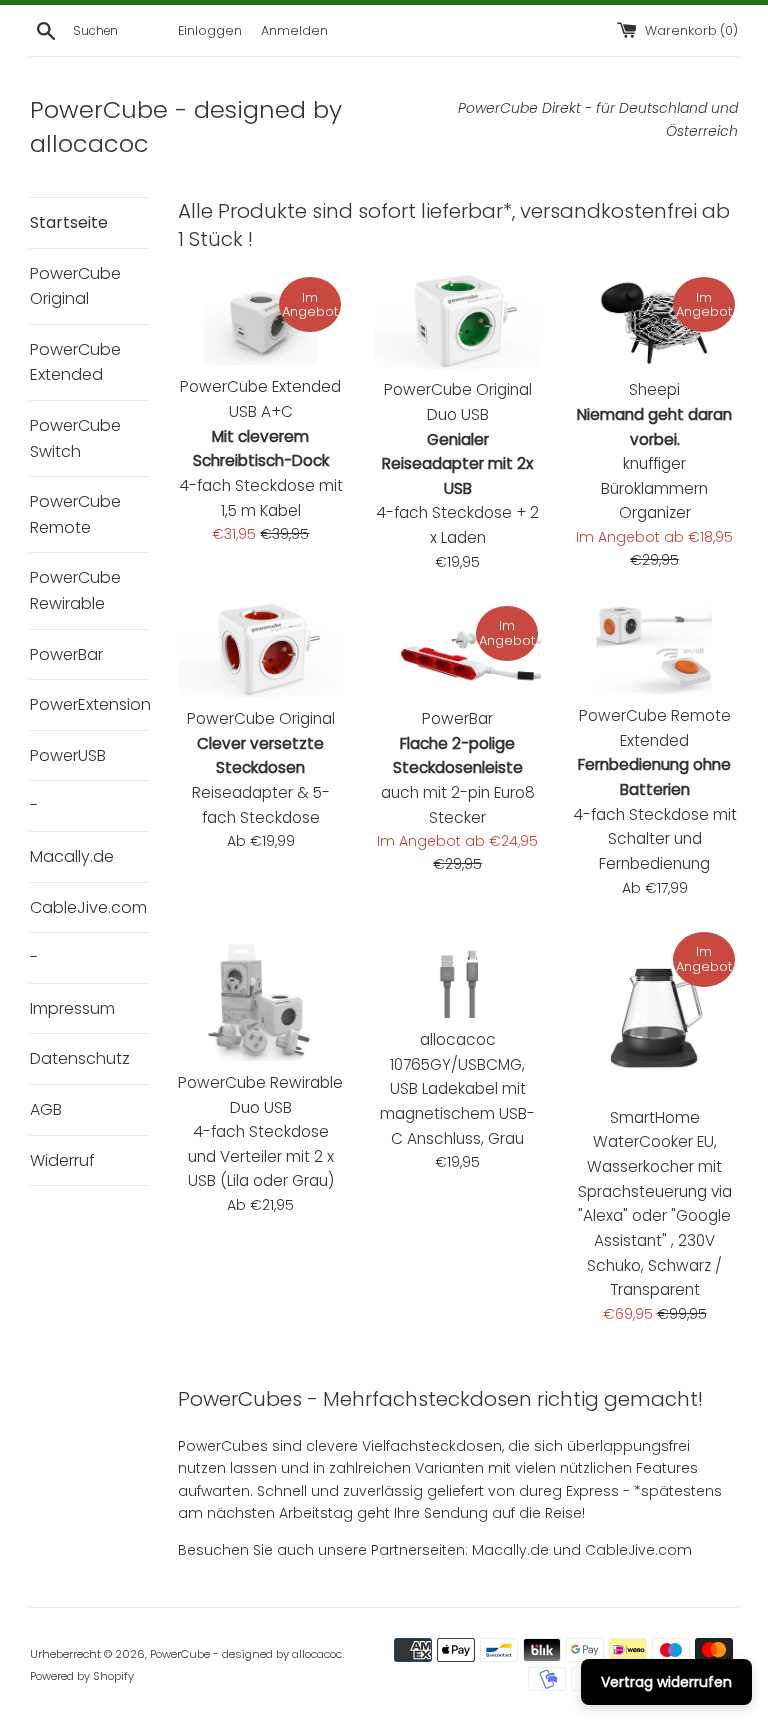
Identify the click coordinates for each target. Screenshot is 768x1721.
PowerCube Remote (75, 514)
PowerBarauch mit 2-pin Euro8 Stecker (458, 768)
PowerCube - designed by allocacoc (246, 1654)
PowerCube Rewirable (75, 590)
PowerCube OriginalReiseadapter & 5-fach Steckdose (261, 768)
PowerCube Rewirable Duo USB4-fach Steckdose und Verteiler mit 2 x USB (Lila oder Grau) (260, 1132)
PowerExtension (89, 704)
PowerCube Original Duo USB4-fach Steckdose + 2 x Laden (457, 463)
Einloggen (210, 30)
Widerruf (62, 1160)
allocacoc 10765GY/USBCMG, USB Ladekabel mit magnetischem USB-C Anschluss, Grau (457, 1089)
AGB (46, 1109)
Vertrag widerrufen (666, 1682)
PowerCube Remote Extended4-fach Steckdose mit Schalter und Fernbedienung (655, 789)
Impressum (72, 1008)
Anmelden (294, 30)
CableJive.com (88, 907)
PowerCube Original (75, 286)
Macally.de (72, 856)
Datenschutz (80, 1058)
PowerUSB (68, 755)
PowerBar (66, 654)
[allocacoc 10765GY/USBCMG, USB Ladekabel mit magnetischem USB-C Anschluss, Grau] (457, 973)
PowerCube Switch (75, 438)
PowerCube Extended (75, 362)
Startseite (69, 222)
